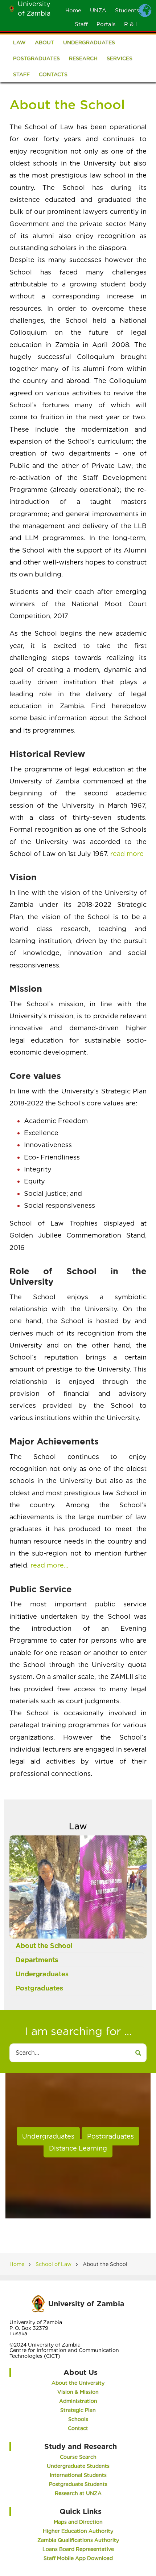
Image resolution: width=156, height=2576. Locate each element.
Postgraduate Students (78, 2484)
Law (19, 42)
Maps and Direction (78, 2522)
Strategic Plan (78, 2410)
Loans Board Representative (78, 2549)
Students (127, 11)
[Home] (12, 8)
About (44, 42)
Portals (106, 24)
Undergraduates (89, 42)
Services (120, 58)
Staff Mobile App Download (78, 2558)
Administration (78, 2401)
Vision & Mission (78, 2392)
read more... (49, 1565)
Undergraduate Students (78, 2466)
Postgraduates (36, 58)
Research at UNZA (78, 2493)
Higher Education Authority (78, 2531)
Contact (78, 2428)
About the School (44, 1946)
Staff (81, 24)
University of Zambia (86, 2304)
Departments (37, 1960)
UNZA (98, 11)
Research (83, 58)
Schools (78, 2419)
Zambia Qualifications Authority (78, 2540)
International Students (78, 2475)
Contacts (53, 74)
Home (73, 11)
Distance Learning (78, 2148)
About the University (78, 2383)
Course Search (78, 2457)
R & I (130, 24)
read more (127, 854)
